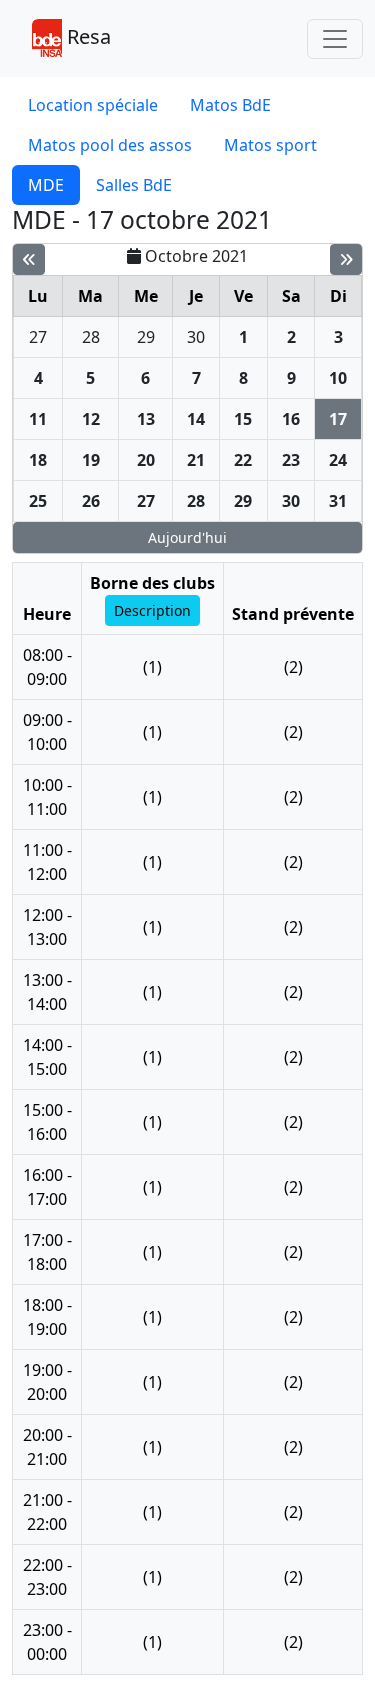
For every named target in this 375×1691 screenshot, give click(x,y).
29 (146, 337)
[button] (152, 610)
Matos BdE (230, 105)
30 (196, 337)
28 (91, 337)
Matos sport (270, 145)
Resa (86, 36)
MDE (46, 185)
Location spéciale (93, 105)
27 (38, 337)
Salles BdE (134, 185)
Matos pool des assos (110, 145)
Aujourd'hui (187, 537)
